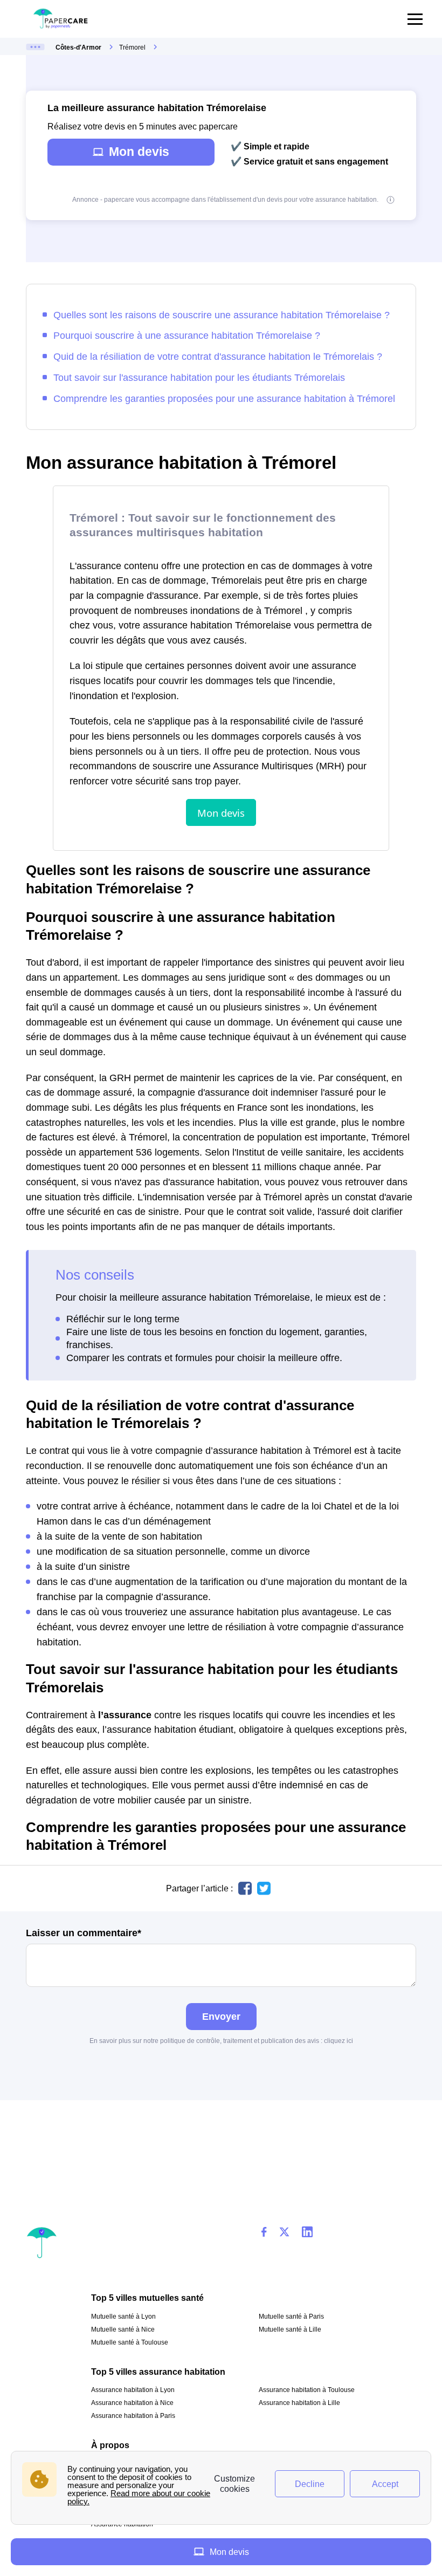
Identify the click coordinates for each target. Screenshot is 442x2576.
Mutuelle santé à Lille (290, 2329)
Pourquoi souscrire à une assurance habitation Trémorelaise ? (187, 335)
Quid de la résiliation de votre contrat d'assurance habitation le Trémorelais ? (218, 356)
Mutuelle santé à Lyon (123, 2317)
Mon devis (139, 152)
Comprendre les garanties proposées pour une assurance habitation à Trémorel (224, 398)
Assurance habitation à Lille (299, 2403)
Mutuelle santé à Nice (123, 2329)
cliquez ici (339, 2041)
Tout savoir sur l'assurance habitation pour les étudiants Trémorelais (199, 377)
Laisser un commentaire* (84, 1933)
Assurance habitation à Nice (132, 2403)
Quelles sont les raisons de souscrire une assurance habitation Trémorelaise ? (222, 315)
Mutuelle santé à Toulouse (130, 2342)
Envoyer (221, 2016)
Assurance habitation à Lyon (133, 2390)
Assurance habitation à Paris (133, 2416)
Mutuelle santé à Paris (291, 2317)
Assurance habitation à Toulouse (307, 2390)
